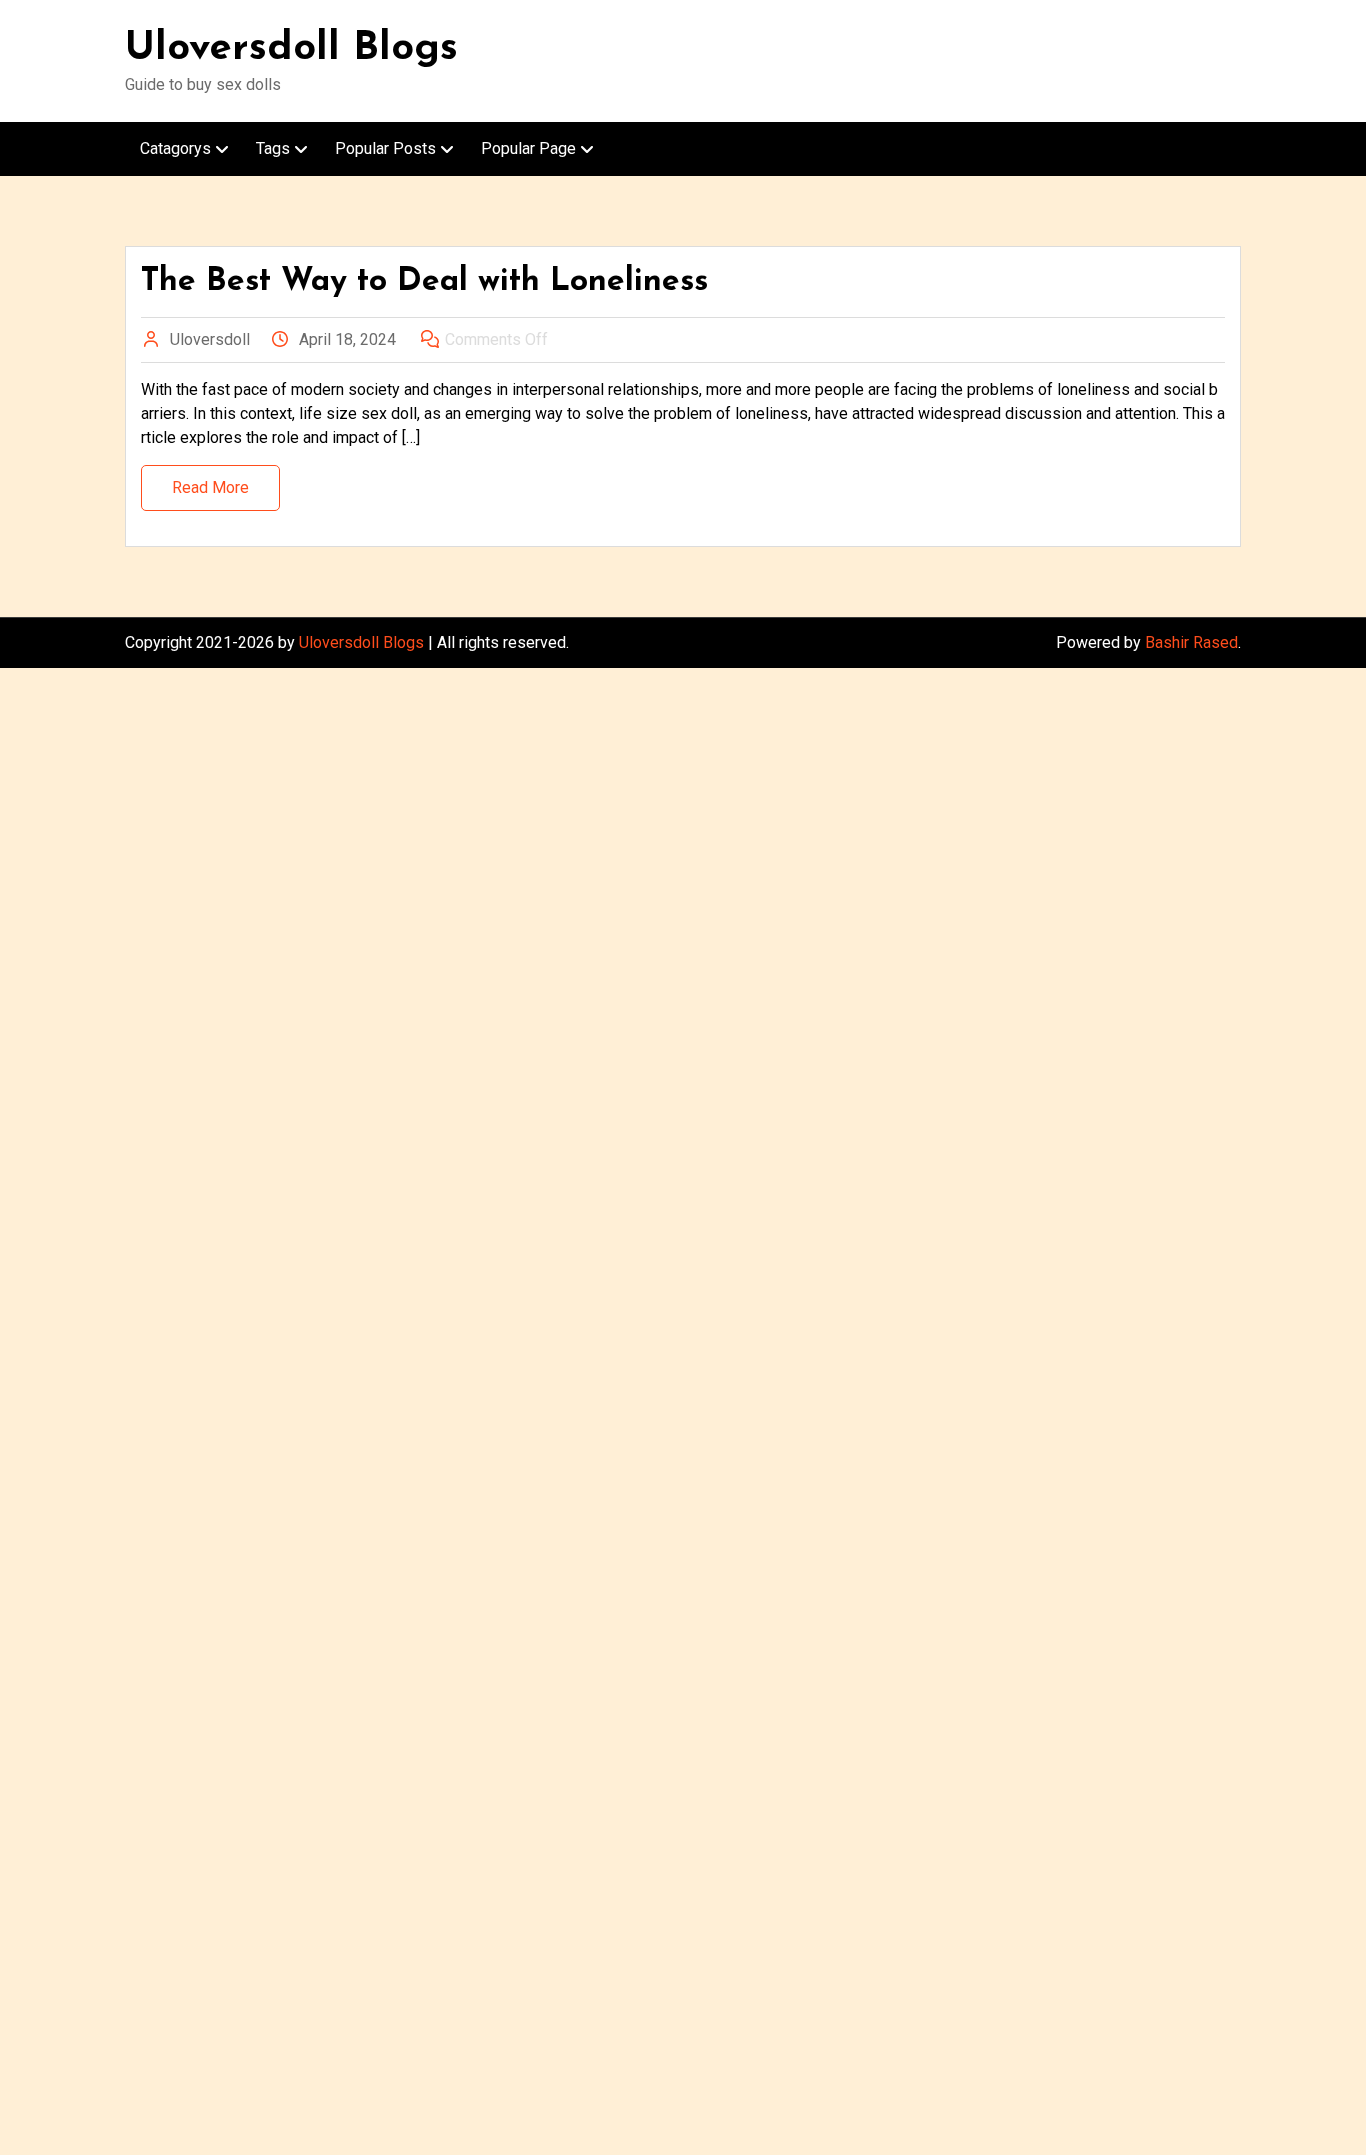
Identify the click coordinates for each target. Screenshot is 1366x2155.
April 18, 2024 (347, 339)
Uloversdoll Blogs (291, 49)
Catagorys (175, 148)
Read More (210, 487)
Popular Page (528, 148)
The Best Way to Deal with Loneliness (424, 282)
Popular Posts (385, 148)
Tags (273, 148)
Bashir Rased (1191, 642)
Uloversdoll (210, 339)
